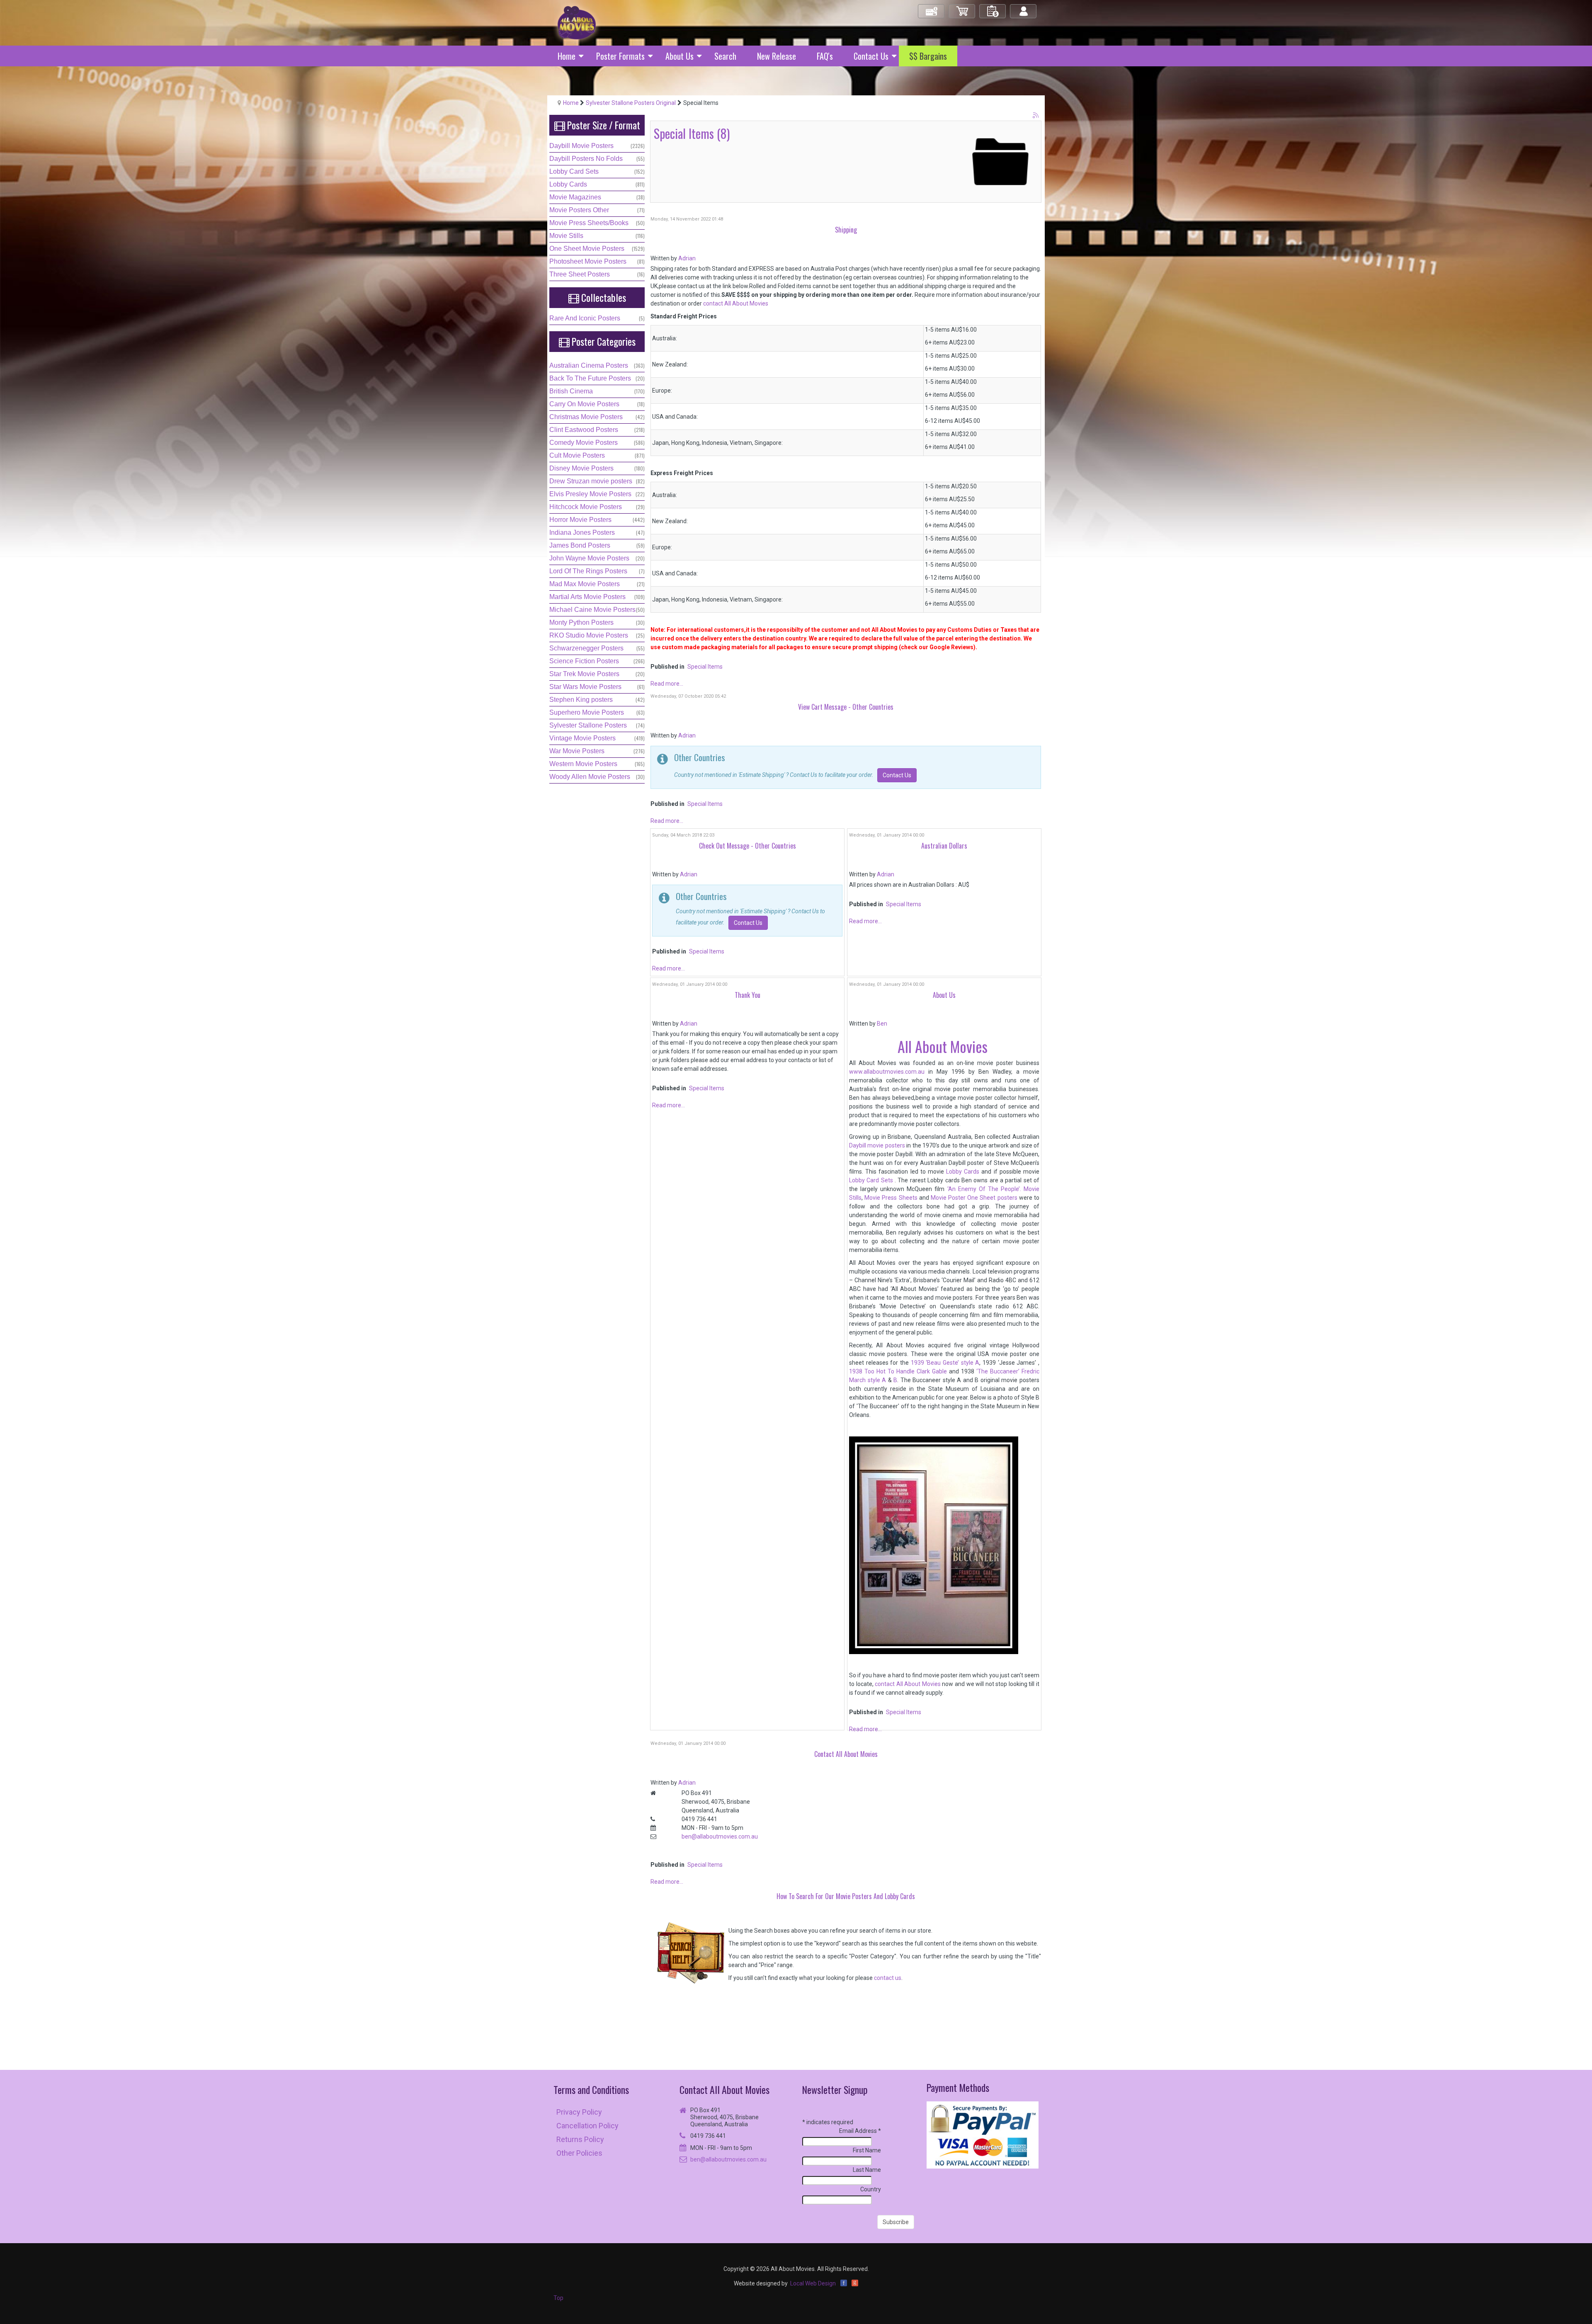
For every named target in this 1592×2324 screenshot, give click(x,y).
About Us (944, 995)
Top (558, 2298)
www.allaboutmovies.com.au (887, 1072)
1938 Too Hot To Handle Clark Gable (898, 1371)
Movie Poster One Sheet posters (974, 1198)
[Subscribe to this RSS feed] (1036, 116)
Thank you (747, 995)
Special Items (705, 667)
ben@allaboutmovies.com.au (720, 1836)
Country (871, 2189)
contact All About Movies (736, 303)
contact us (888, 1978)
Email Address (860, 2131)
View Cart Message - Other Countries (846, 707)
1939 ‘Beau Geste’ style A (945, 1363)
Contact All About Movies (724, 2090)
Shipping (846, 230)
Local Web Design (813, 2283)
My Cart (962, 8)
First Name (867, 2150)
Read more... (667, 684)
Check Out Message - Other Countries (747, 846)
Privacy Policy (579, 2112)
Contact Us (897, 775)
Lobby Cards (963, 1172)
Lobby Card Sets (871, 1180)
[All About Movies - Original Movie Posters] (577, 22)
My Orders (993, 8)
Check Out (932, 8)
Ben (882, 1024)
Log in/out (1024, 8)
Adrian (687, 258)
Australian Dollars (944, 846)
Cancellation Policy (587, 2126)
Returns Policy (580, 2139)
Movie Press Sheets (891, 1198)
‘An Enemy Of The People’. (983, 1189)
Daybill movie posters (877, 1145)
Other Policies (579, 2153)
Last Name (867, 2170)
